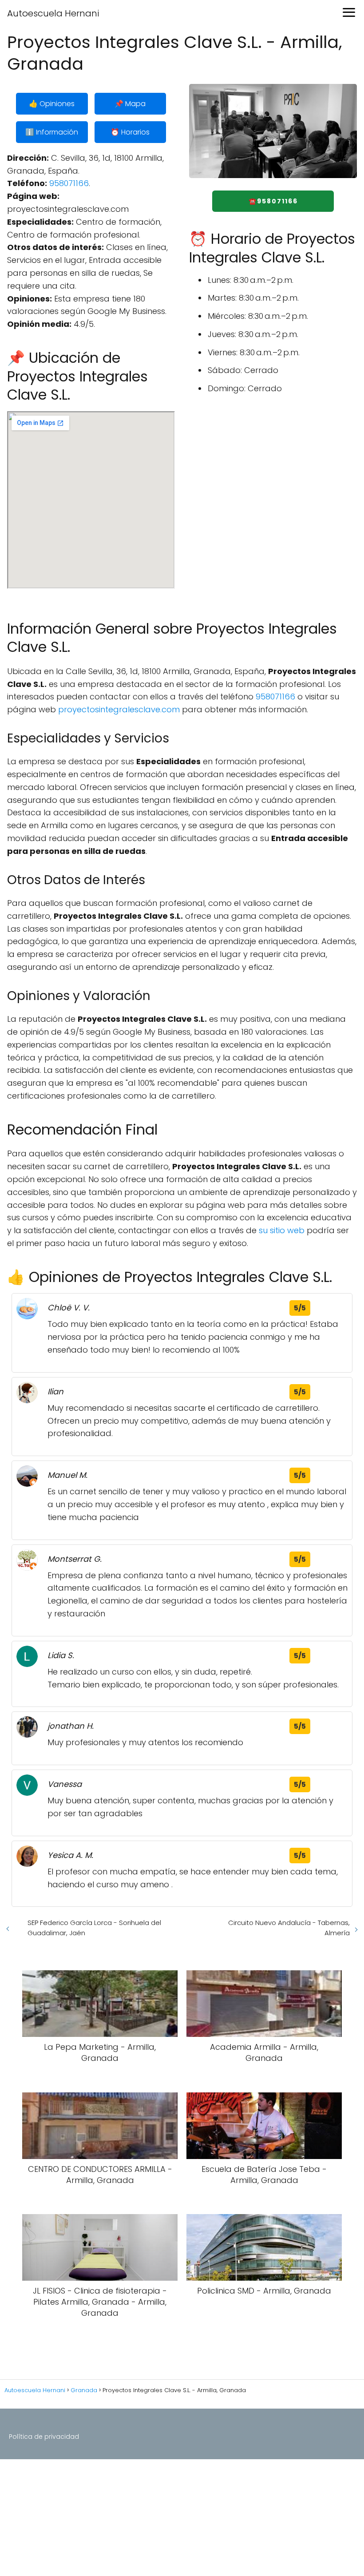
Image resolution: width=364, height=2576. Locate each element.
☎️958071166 (273, 201)
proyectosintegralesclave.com (119, 709)
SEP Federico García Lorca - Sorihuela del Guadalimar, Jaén (94, 1928)
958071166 (69, 183)
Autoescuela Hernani (53, 13)
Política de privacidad (44, 2437)
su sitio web (282, 1230)
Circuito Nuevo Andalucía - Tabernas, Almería (289, 1928)
